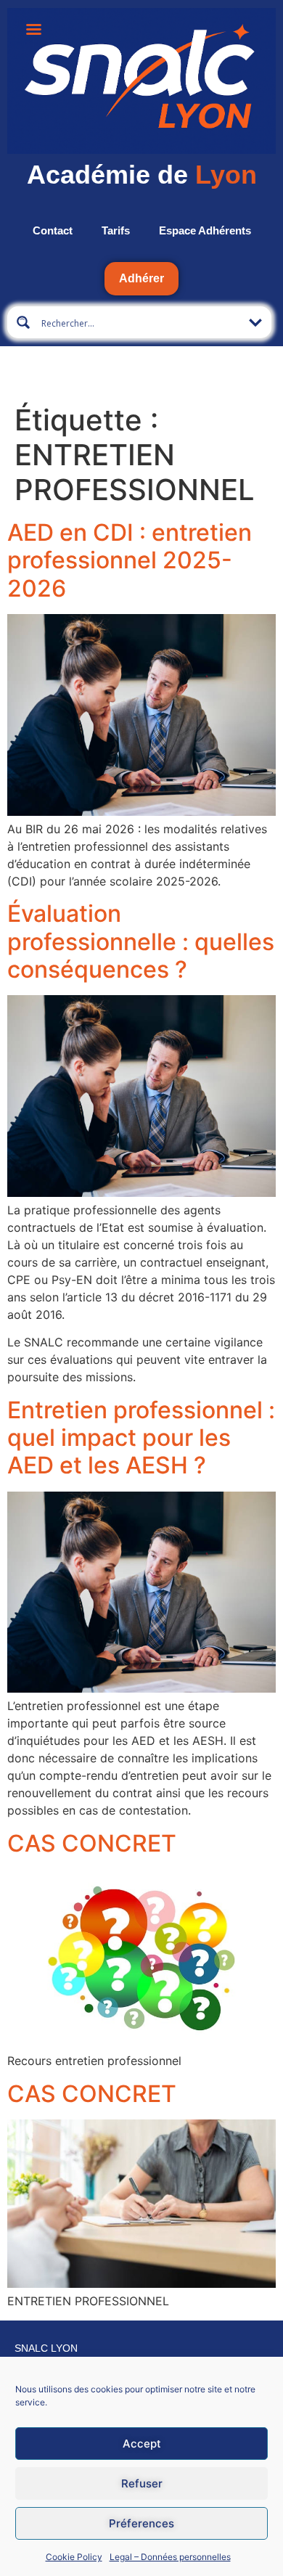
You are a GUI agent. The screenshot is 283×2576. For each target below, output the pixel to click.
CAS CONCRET (92, 1843)
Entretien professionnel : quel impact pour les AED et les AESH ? (141, 1438)
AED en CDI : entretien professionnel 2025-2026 (130, 560)
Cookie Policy (74, 2557)
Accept (142, 2444)
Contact (53, 230)
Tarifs (116, 230)
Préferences (141, 2523)
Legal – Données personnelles (170, 2557)
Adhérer (141, 278)
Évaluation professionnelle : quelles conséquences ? (141, 941)
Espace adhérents (205, 230)
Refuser (142, 2483)
